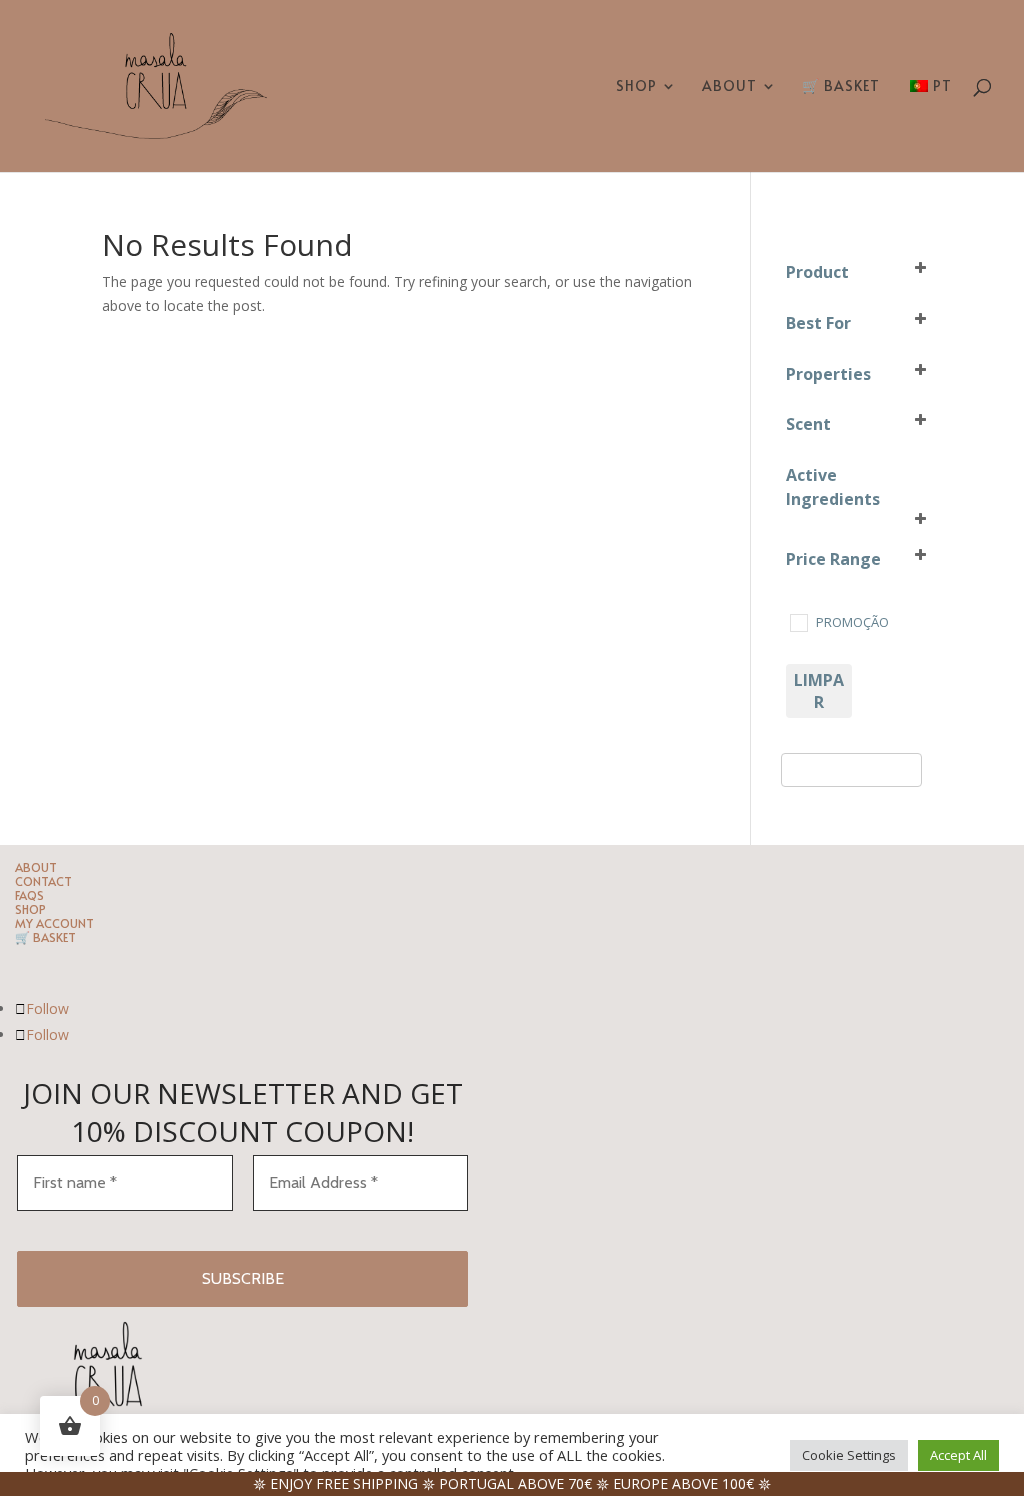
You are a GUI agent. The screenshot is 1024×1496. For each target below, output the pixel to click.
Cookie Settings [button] (849, 1455)
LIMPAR (819, 691)
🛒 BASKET (841, 87)
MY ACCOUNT (54, 923)
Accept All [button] (958, 1455)
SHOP (636, 87)
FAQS (29, 895)
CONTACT (43, 881)
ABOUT (729, 87)
